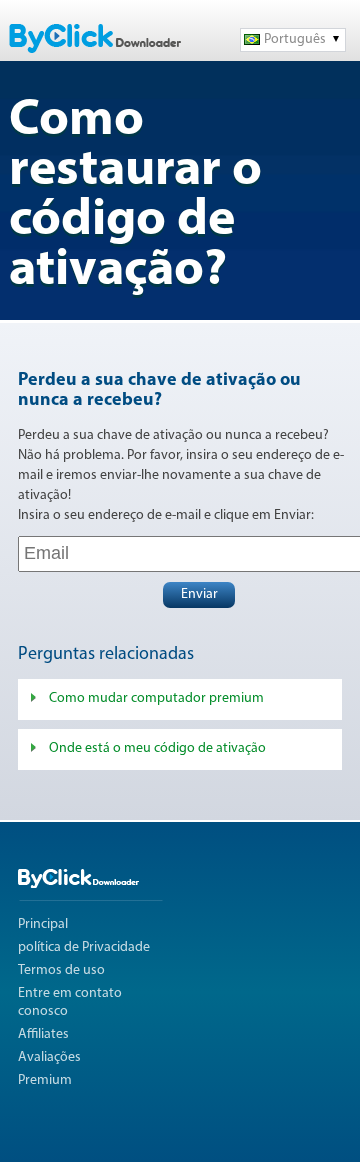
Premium (45, 1080)
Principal (43, 924)
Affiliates (43, 1034)
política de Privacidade (84, 947)
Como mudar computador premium (156, 698)
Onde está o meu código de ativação (157, 748)
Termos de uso (61, 970)
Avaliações (49, 1057)
